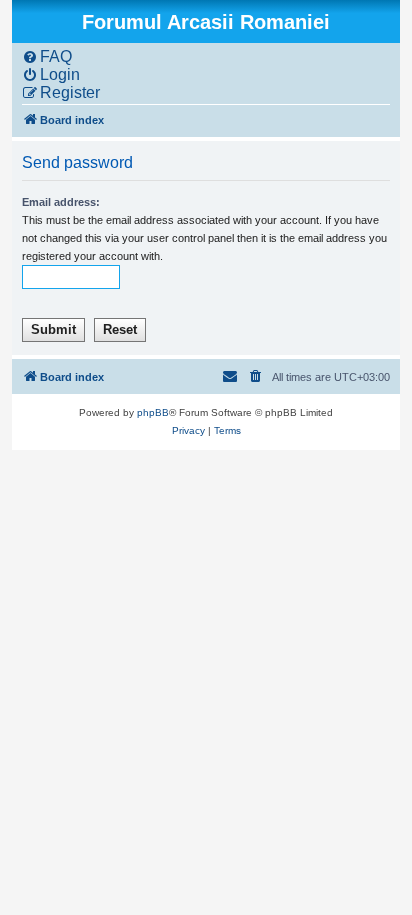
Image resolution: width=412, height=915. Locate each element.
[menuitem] (47, 57)
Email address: (61, 202)
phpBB (153, 412)
